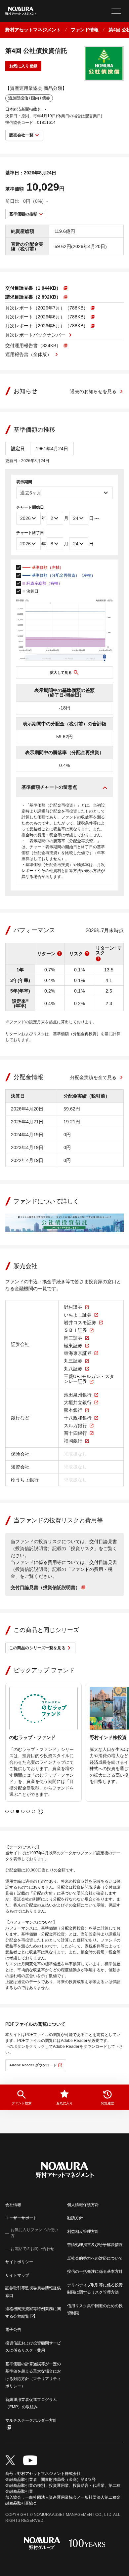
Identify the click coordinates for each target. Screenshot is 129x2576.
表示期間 (24, 482)
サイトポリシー (19, 2262)
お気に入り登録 (23, 66)
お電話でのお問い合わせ (32, 2249)
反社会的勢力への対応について (95, 2258)
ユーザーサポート (21, 2218)
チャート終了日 (30, 533)
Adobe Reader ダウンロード (33, 2065)
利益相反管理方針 (83, 2231)
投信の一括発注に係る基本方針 (95, 2271)
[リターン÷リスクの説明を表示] (98, 959)
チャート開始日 (30, 507)
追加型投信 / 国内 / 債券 (29, 98)
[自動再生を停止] (40, 1811)
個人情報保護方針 (83, 2205)
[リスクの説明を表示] (87, 954)
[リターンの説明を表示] (60, 954)
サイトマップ (17, 2275)
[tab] (7, 1811)
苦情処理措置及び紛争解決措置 (95, 2245)
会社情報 (13, 2205)
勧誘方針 (75, 2218)
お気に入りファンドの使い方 (34, 2233)
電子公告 (13, 2330)
